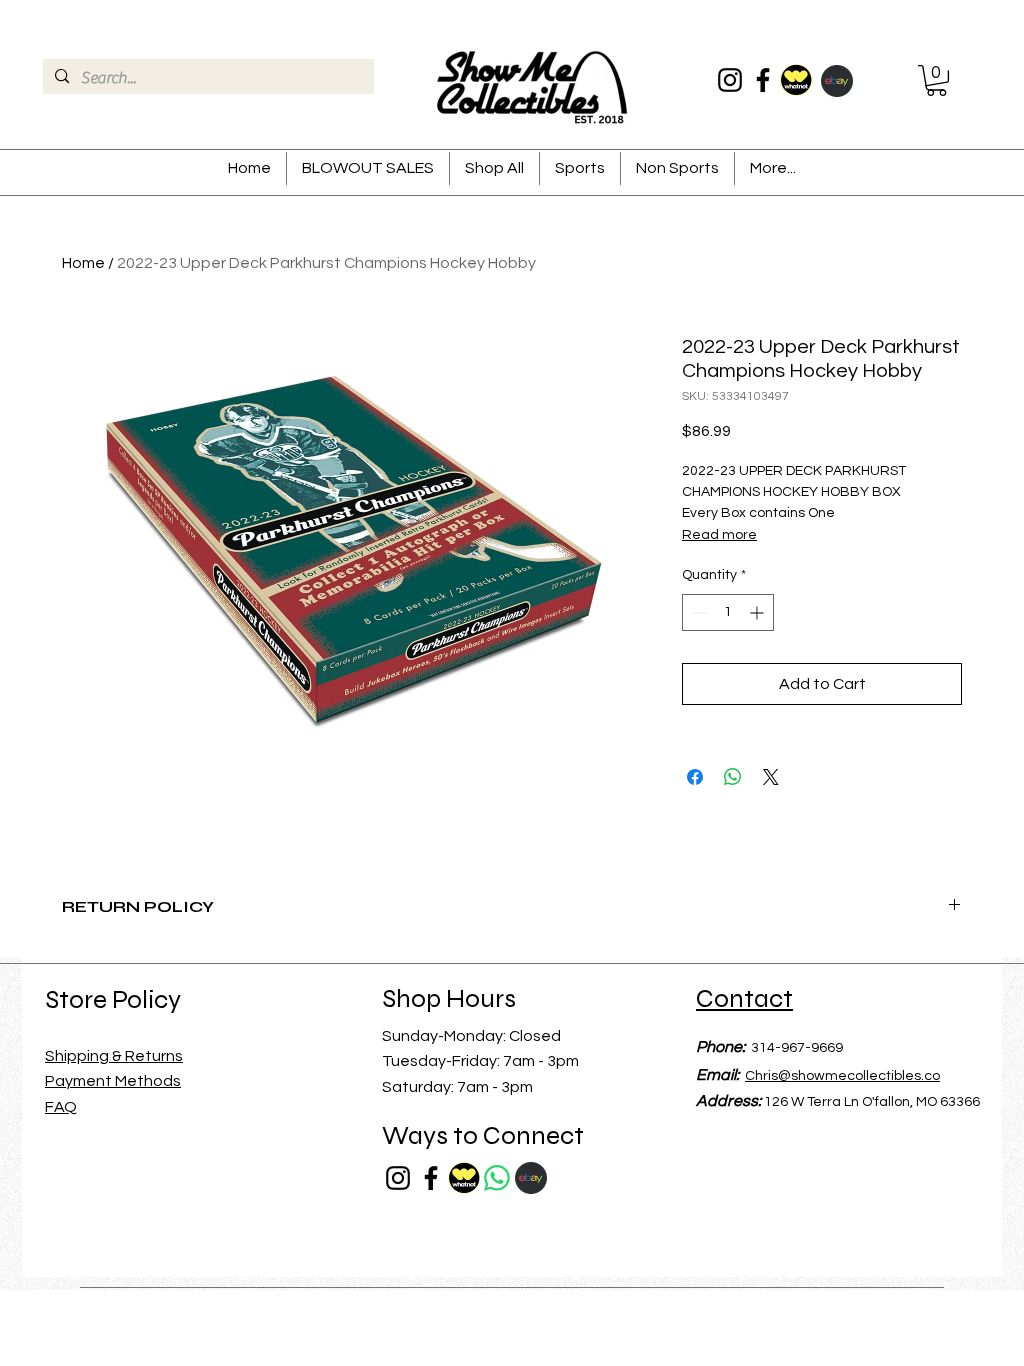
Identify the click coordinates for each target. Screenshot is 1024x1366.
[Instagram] (730, 80)
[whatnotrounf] (796, 80)
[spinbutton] (728, 612)
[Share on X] (771, 777)
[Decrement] (697, 612)
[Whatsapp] (497, 1178)
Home (83, 263)
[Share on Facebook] (695, 777)
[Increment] (758, 612)
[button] (936, 80)
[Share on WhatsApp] (733, 777)
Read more (719, 535)
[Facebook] (763, 80)
